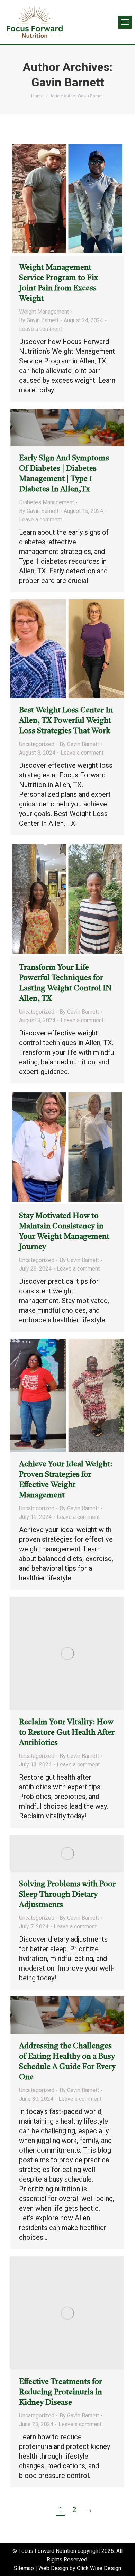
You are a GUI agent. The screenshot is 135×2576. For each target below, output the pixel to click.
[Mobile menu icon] (125, 22)
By (39, 320)
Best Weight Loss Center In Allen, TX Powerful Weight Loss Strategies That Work (66, 721)
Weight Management (44, 312)
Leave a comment (40, 329)
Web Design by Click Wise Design (80, 2568)
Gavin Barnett (68, 82)
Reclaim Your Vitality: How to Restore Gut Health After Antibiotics (67, 1733)
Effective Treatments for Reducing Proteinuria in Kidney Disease (61, 2392)
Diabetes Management (47, 502)
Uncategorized (37, 744)
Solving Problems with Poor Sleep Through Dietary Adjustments (67, 1895)
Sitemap (24, 2568)
